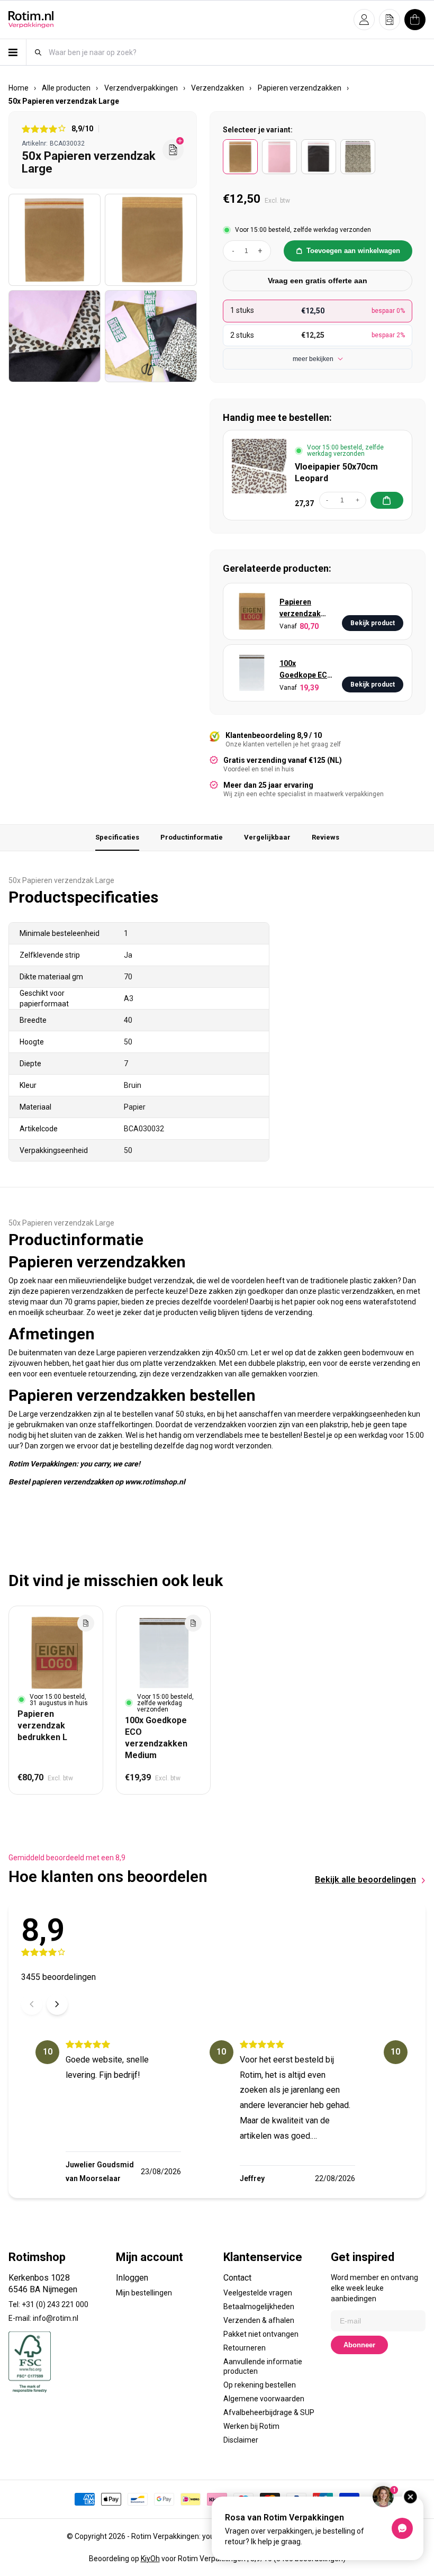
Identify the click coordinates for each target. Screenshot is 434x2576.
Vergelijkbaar (267, 837)
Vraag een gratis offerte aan (318, 281)
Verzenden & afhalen (259, 2320)
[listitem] (240, 157)
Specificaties (117, 837)
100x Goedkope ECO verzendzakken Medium (306, 670)
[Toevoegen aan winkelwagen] (387, 500)
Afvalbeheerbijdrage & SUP (269, 2412)
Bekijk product (373, 623)
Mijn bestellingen (144, 2293)
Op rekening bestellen (260, 2385)
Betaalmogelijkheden (259, 2307)
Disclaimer (241, 2440)
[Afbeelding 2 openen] (151, 240)
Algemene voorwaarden (264, 2399)
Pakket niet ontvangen (261, 2334)
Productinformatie (192, 837)
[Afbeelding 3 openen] (55, 336)
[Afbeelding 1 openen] (55, 240)
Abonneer (359, 2345)
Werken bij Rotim (251, 2426)
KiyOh (150, 2559)
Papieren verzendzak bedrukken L (301, 609)
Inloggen (132, 2278)
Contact (237, 2278)
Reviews (325, 837)
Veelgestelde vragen (258, 2293)
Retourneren (245, 2348)
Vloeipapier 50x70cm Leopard (336, 472)
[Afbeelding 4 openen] (151, 336)
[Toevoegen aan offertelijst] (86, 1623)
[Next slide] (57, 2004)
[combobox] (237, 52)
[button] (364, 20)
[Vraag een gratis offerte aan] (173, 150)
